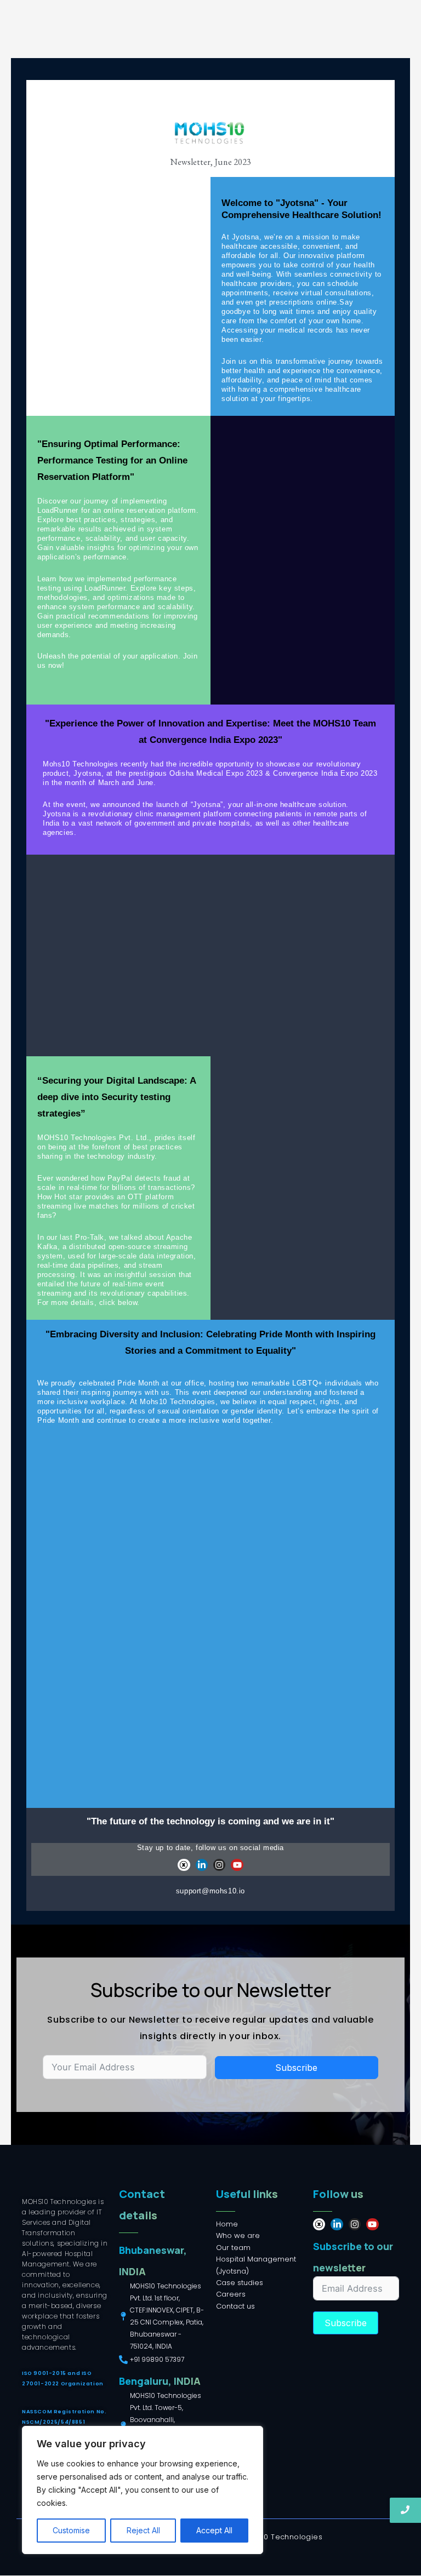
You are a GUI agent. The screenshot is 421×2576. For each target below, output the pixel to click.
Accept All (214, 2530)
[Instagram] (219, 1865)
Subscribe (296, 2068)
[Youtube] (237, 1865)
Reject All (143, 2530)
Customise (71, 2530)
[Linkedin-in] (202, 1865)
